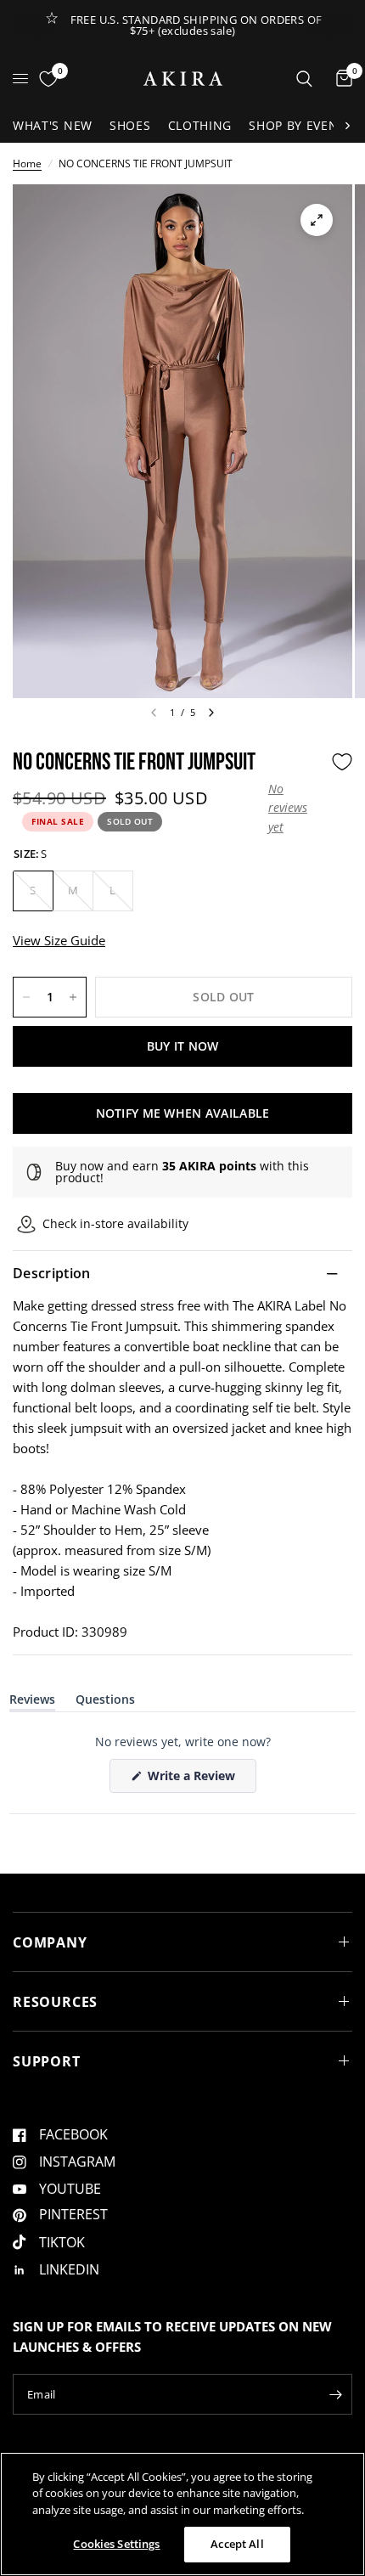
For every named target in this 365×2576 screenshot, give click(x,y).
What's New (53, 125)
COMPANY (50, 1942)
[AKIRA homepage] (183, 79)
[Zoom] (317, 220)
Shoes (130, 125)
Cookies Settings (116, 2544)
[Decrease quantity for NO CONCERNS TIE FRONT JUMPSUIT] (26, 997)
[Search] (304, 79)
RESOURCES (55, 2002)
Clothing (200, 125)
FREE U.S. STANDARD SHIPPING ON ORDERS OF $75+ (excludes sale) (197, 25)
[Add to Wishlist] (342, 762)
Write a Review (194, 1780)
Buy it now (183, 1046)
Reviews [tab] (32, 1702)
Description (52, 1273)
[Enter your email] (335, 2394)
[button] (295, 808)
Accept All (237, 2544)
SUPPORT (47, 2061)
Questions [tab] (105, 1702)
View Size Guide (59, 940)
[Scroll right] (347, 126)
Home (27, 163)
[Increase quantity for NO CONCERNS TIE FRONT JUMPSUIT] (73, 997)
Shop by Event (297, 125)
